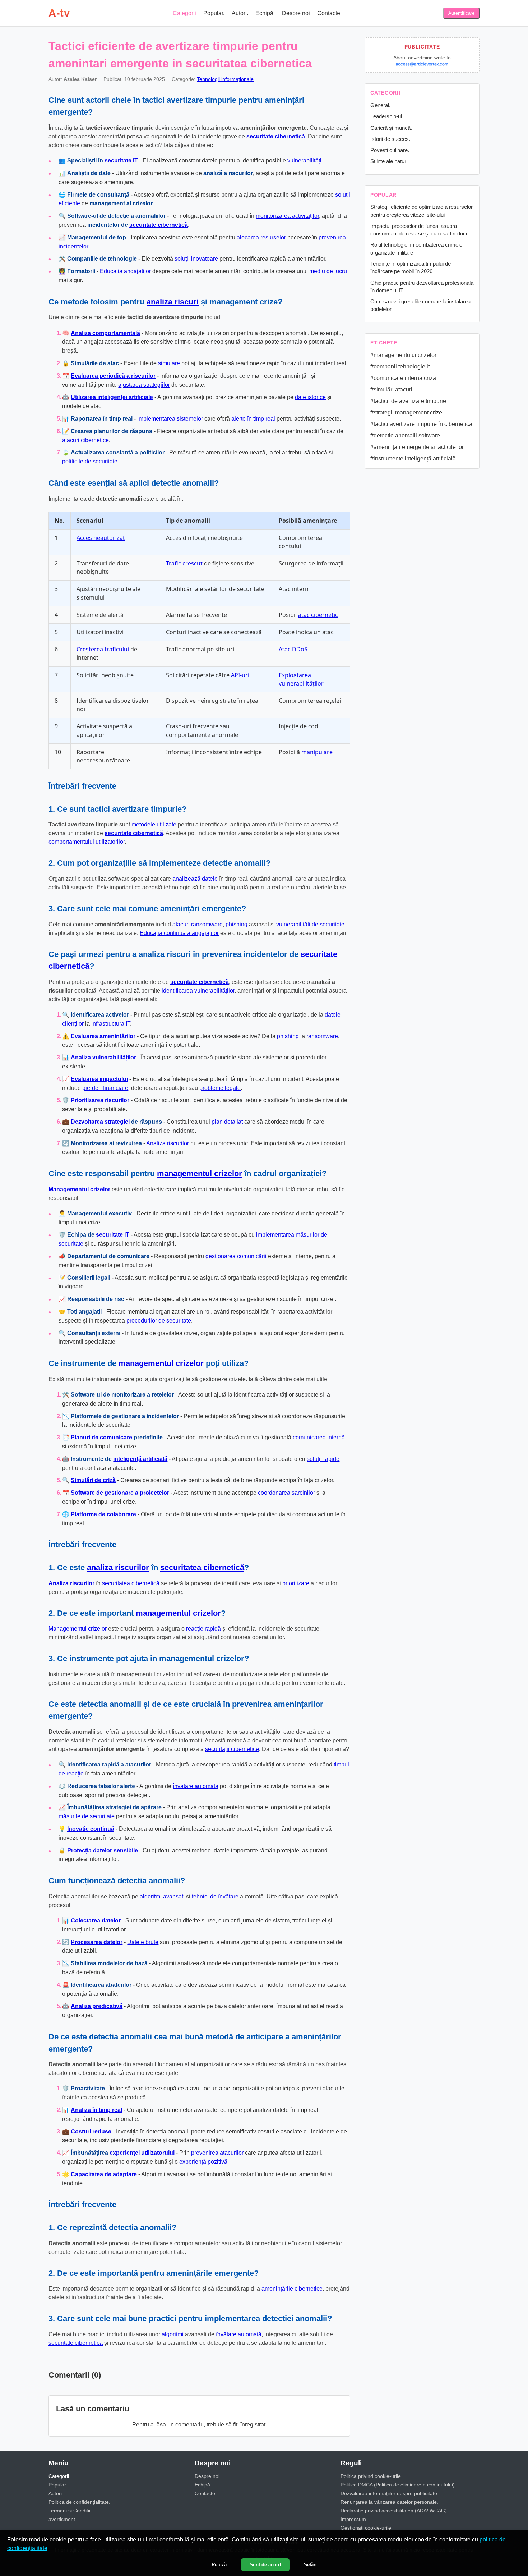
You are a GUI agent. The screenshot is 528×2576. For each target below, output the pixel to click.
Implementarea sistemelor (170, 419)
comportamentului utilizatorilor (87, 842)
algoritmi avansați (162, 1896)
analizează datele (195, 879)
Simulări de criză (93, 1480)
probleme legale (220, 1088)
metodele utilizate (154, 824)
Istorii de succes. (390, 139)
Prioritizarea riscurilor (100, 1100)
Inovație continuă (91, 1829)
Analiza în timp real (96, 2110)
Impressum (353, 2519)
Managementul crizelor (79, 1189)
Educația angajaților (125, 271)
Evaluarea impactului (99, 1079)
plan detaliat (227, 1122)
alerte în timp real (253, 419)
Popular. (214, 13)
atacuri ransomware (198, 924)
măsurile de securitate (87, 1816)
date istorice (310, 397)
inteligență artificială (140, 1459)
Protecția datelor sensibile (103, 1850)
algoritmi (173, 2334)
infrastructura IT (111, 1024)
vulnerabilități (304, 161)
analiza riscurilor (118, 1567)
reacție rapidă (203, 1629)
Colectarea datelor (96, 1920)
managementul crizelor (200, 1174)
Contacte (329, 13)
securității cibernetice (232, 1749)
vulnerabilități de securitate (310, 924)
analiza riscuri (173, 302)
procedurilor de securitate (159, 1321)
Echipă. (265, 13)
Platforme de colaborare (103, 1514)
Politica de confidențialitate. (79, 2502)
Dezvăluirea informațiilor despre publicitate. (390, 2493)
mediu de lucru (328, 271)
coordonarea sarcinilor (286, 1493)
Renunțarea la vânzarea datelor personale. (389, 2502)
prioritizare (296, 1583)
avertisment (62, 2519)
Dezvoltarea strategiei (100, 1122)
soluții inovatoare (196, 259)
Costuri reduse (91, 2132)
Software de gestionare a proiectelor (120, 1493)
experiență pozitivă (203, 2162)
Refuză (219, 2565)
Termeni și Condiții (69, 2511)
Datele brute (143, 1942)
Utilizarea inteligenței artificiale (112, 397)
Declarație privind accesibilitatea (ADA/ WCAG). (394, 2511)
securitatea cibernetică (202, 1567)
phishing (237, 924)
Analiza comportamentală (105, 333)
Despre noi (296, 13)
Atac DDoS (293, 649)
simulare (169, 363)
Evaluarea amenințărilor (103, 1036)
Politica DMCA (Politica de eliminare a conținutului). (398, 2485)
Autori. (240, 13)
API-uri (240, 675)
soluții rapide (323, 1459)
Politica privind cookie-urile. (371, 2476)
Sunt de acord (265, 2565)
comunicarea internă (319, 1437)
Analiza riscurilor (168, 1143)
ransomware (322, 1036)
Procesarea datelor (97, 1942)
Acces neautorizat (101, 538)
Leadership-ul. (387, 116)
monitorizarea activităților (287, 216)
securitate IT (121, 161)
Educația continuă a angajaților (179, 933)
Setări (310, 2565)
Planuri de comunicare (101, 1437)
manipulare (317, 752)
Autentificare (461, 13)
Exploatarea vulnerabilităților (301, 679)
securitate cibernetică (276, 136)
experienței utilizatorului (142, 2153)
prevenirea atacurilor (217, 2153)
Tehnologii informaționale (225, 79)
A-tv (59, 13)
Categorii (184, 13)
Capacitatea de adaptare (104, 2174)
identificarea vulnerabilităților (198, 991)
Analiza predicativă (97, 2006)
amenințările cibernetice (292, 2289)
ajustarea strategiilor (144, 385)
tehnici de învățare (215, 1896)
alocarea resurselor (261, 237)
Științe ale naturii (389, 161)
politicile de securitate (90, 461)
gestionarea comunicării (236, 1256)
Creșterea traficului (103, 649)
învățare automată (196, 1786)
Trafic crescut (184, 563)
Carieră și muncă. (391, 128)
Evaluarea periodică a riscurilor (113, 376)
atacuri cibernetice (85, 440)
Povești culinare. (390, 150)
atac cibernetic (318, 615)
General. (380, 105)
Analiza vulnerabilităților (103, 1057)
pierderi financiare (105, 1088)
